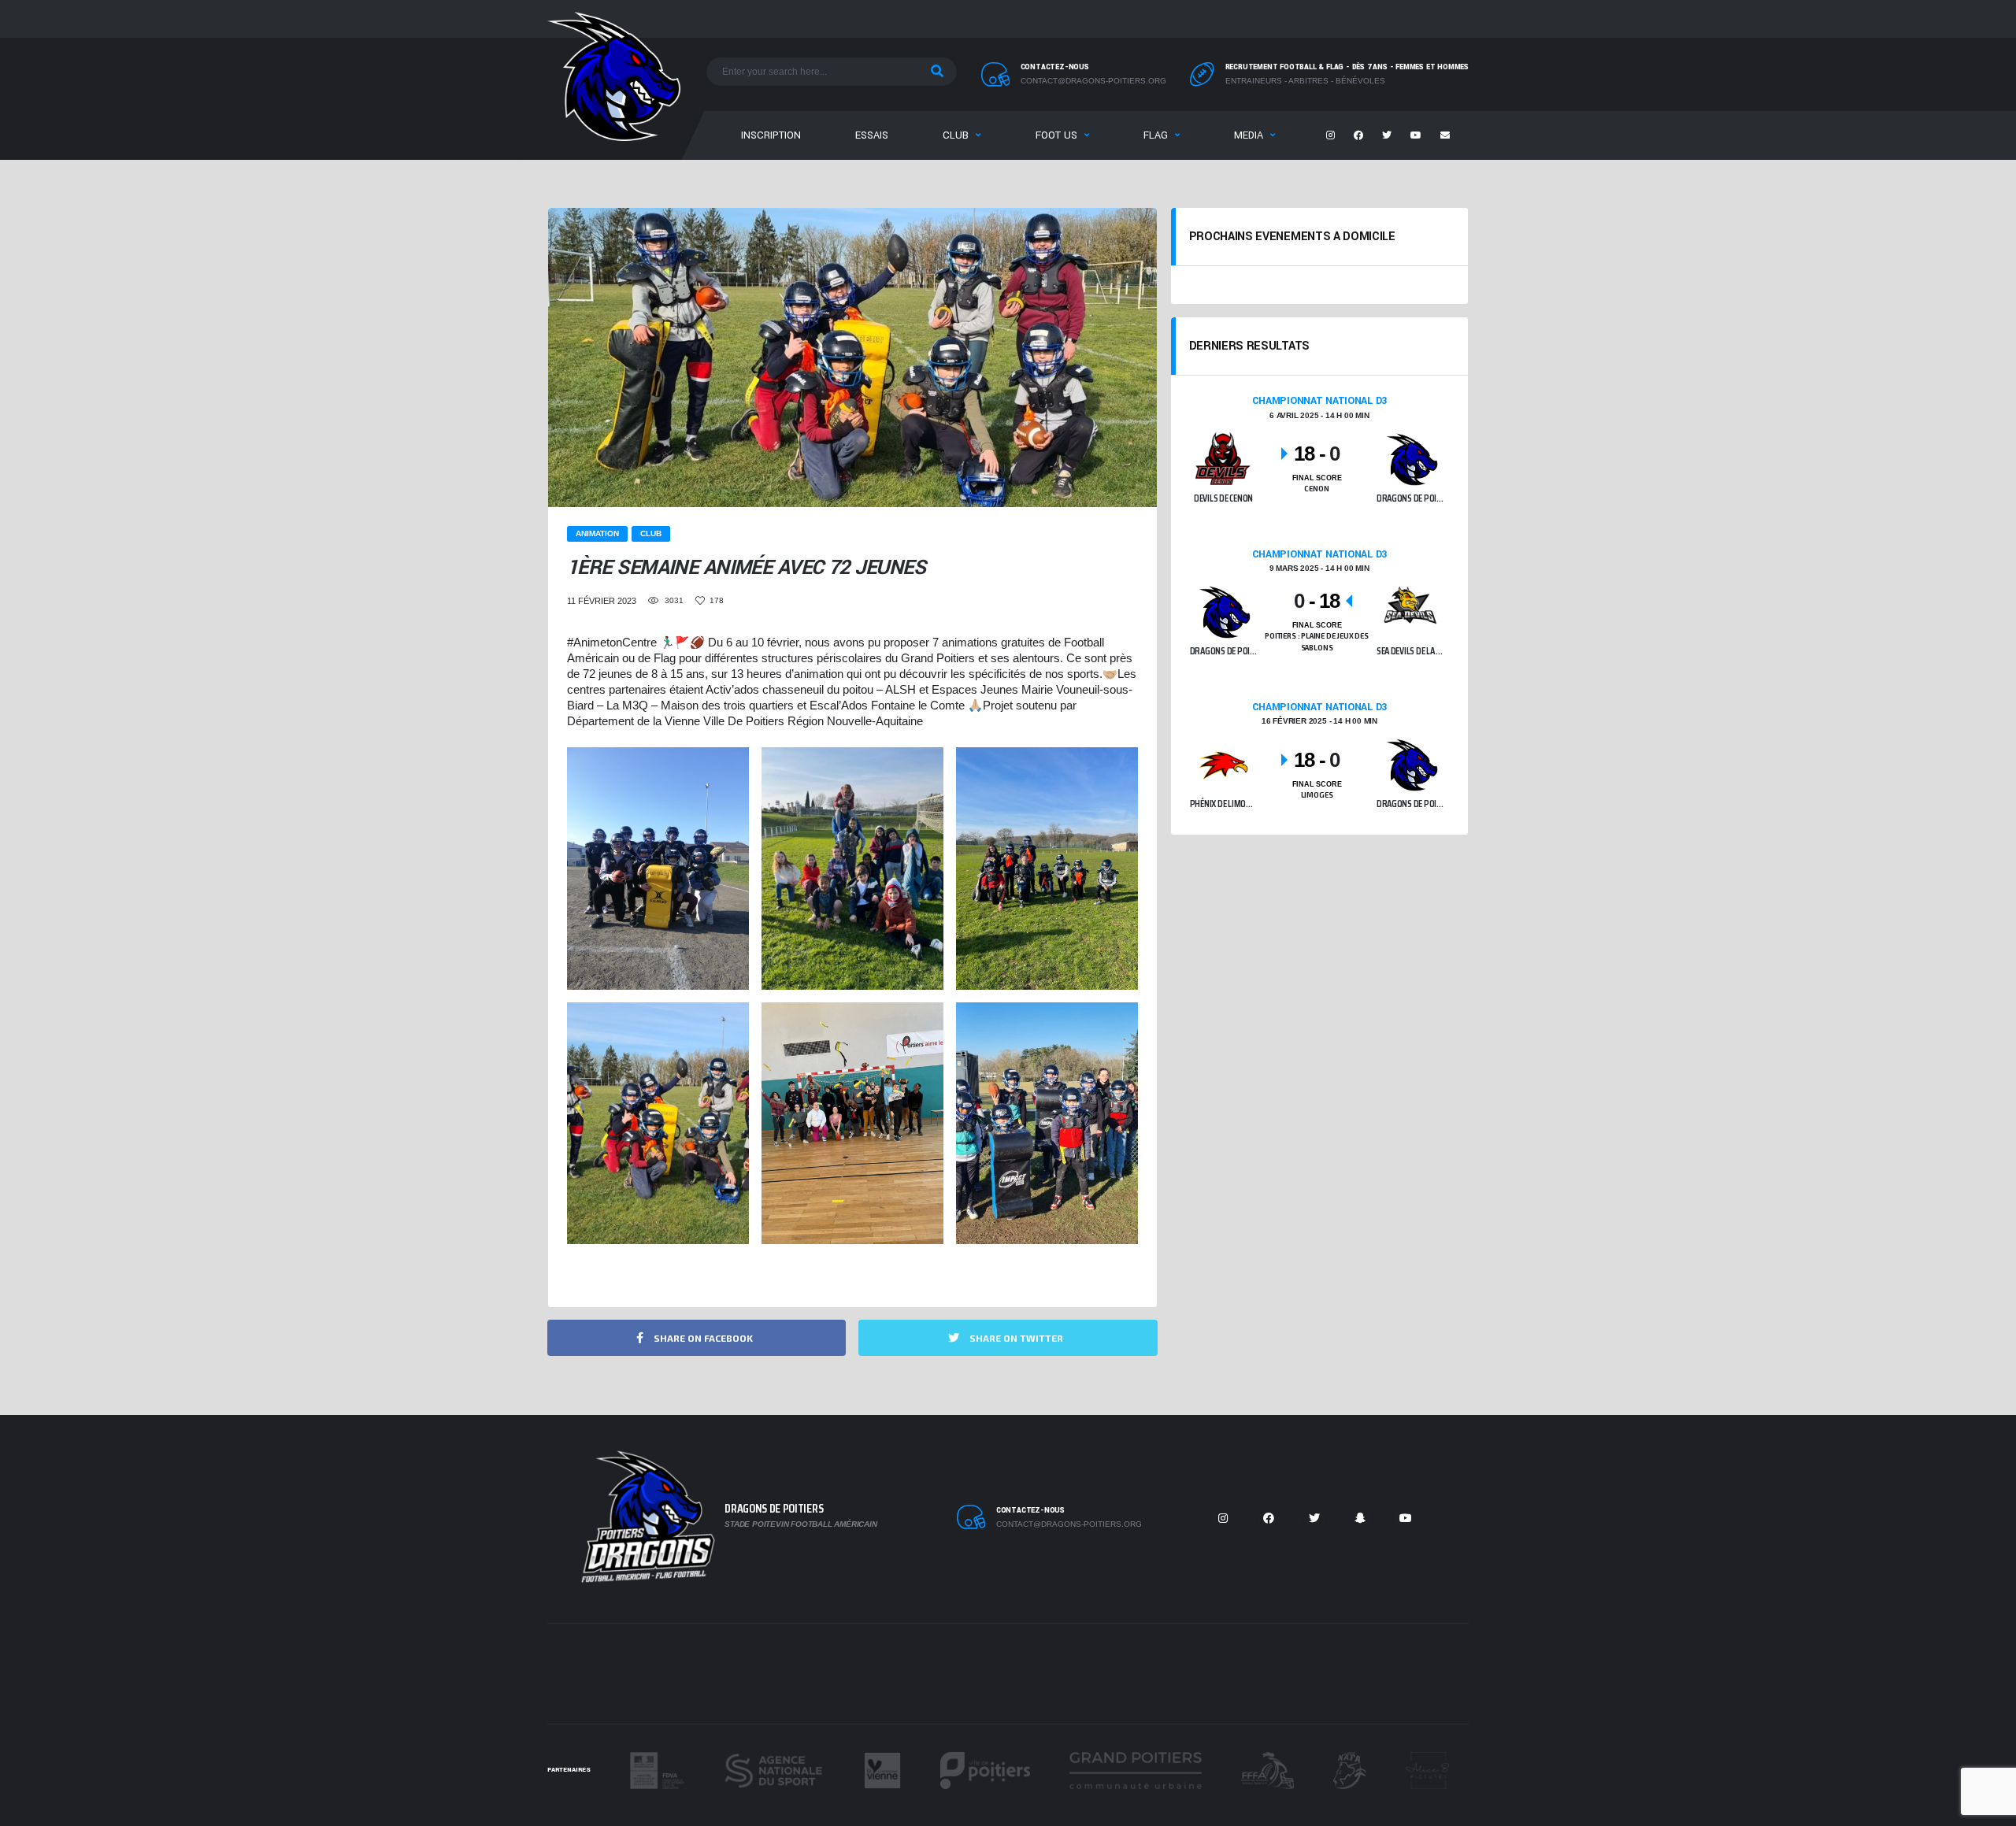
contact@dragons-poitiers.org (1093, 81)
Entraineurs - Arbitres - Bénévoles (1305, 81)
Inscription (771, 135)
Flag (1156, 135)
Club (956, 135)
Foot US (1056, 135)
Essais (872, 135)
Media (1249, 135)
